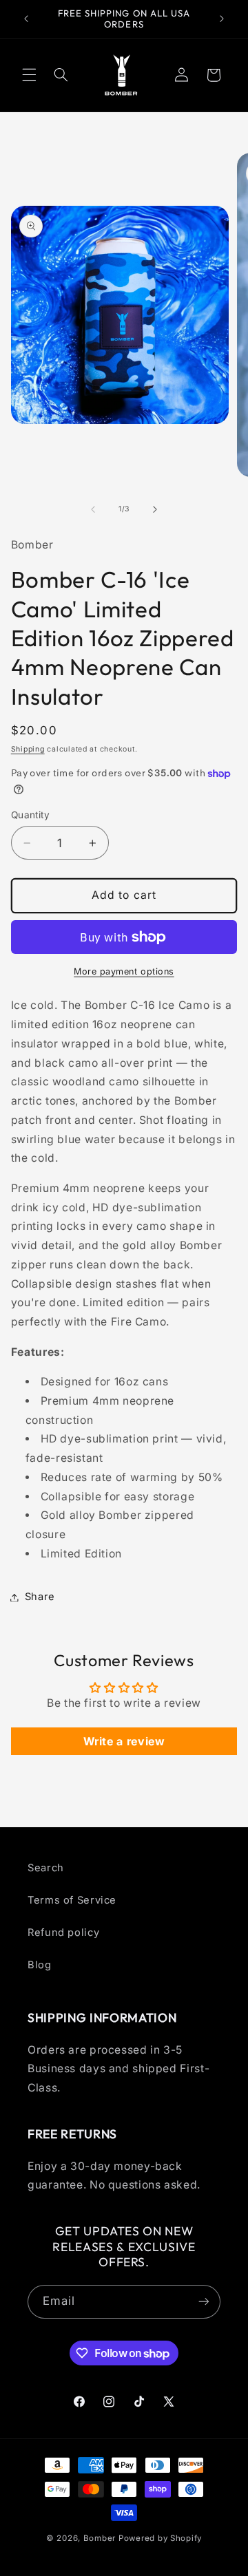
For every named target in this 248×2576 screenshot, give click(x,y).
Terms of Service (72, 1900)
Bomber (100, 2538)
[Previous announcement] (26, 19)
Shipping (28, 749)
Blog (40, 1965)
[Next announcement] (222, 19)
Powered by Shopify (160, 2538)
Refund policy (63, 1933)
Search (46, 1868)
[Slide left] (93, 509)
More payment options (124, 971)
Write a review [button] (124, 1741)
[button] (29, 75)
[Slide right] (155, 509)
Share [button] (40, 1597)
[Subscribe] (204, 2302)
